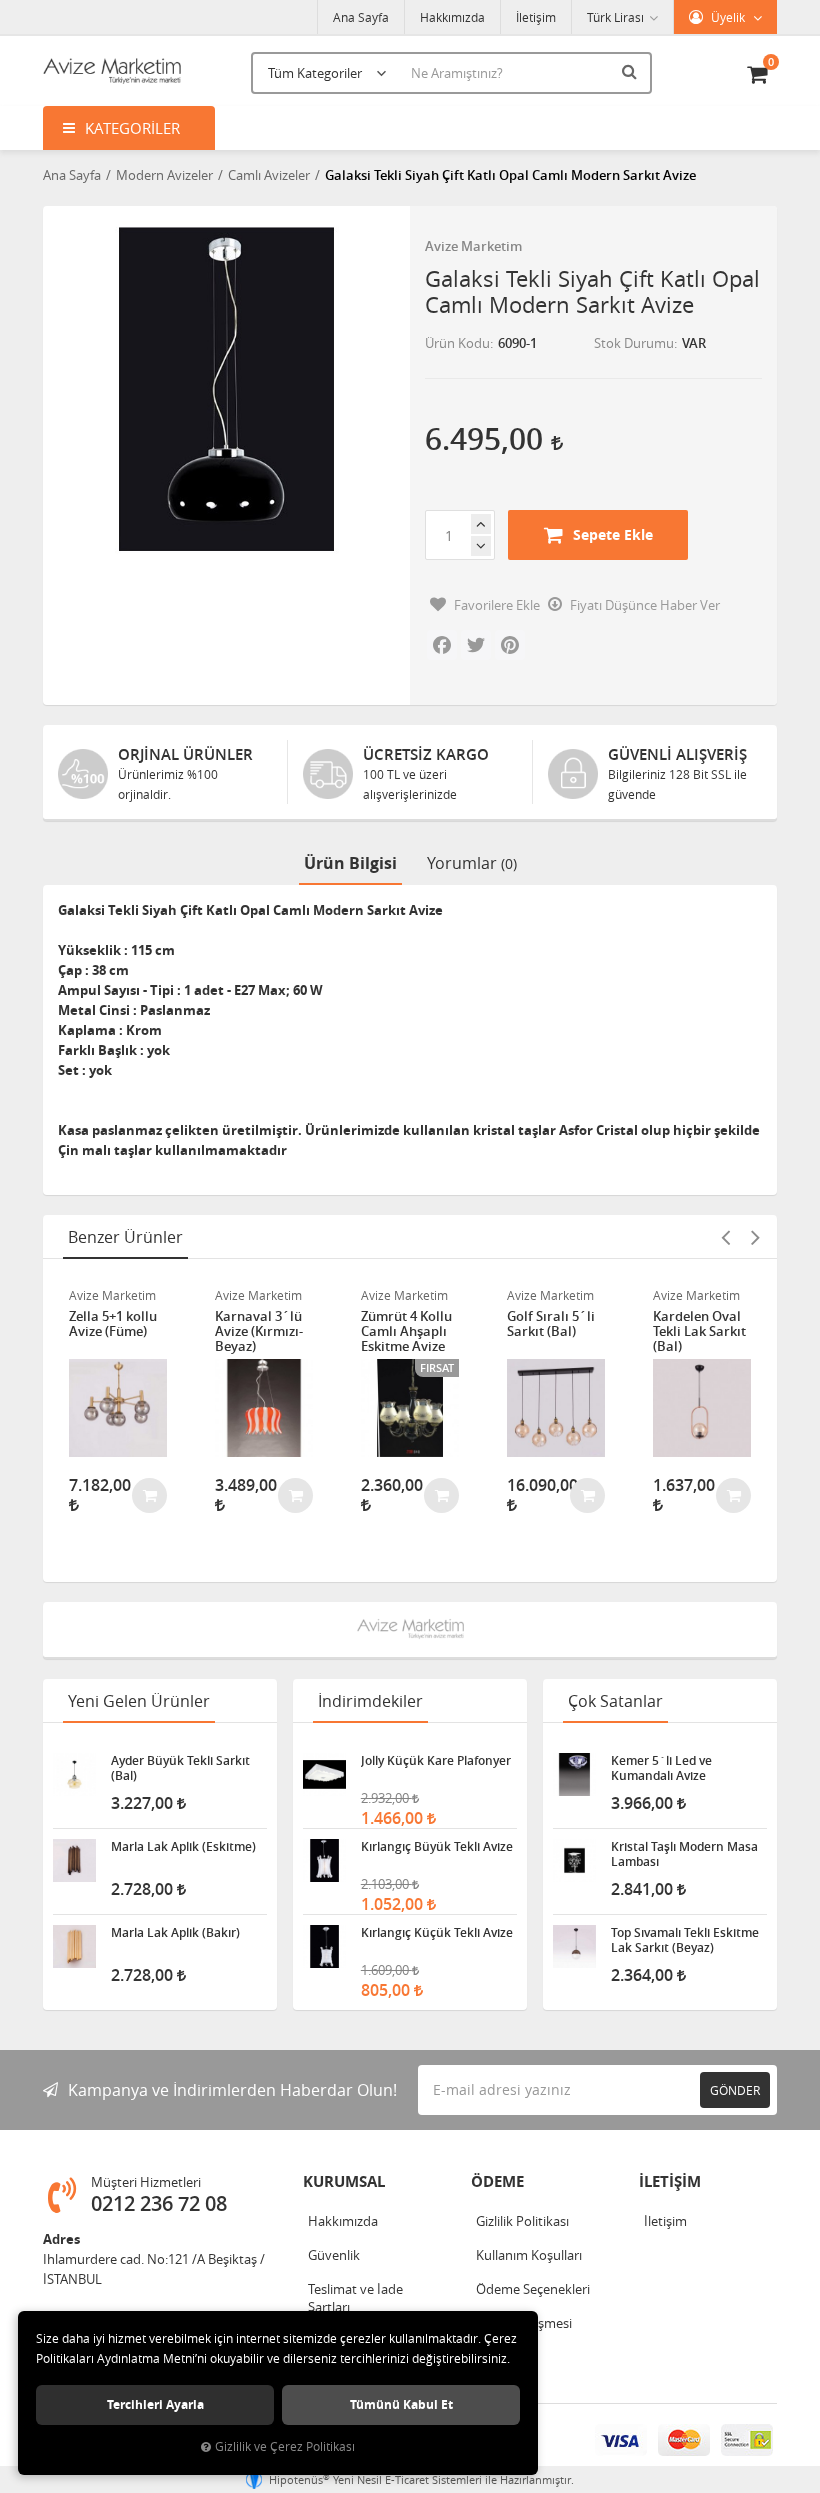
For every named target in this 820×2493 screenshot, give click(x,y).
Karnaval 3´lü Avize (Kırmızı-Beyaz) (259, 1331)
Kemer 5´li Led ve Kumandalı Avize (661, 1768)
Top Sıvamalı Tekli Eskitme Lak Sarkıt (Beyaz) (685, 1940)
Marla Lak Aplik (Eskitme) (183, 1847)
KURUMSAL (344, 2181)
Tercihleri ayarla (155, 2404)
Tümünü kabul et (401, 2404)
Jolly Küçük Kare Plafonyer (436, 1761)
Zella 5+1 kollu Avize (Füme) (113, 1324)
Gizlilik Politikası (522, 2221)
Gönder (735, 2090)
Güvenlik (334, 2255)
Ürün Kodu (457, 343)
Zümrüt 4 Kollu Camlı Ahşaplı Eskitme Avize (406, 1331)
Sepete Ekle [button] (613, 534)
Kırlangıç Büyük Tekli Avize (437, 1847)
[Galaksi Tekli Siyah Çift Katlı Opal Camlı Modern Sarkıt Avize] (226, 389)
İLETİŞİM (670, 2181)
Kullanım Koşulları (529, 2255)
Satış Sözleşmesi (524, 2323)
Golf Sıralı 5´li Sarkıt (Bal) (551, 1324)
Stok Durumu (634, 343)
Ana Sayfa (361, 17)
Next (755, 1237)
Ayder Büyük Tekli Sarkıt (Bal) (180, 1768)
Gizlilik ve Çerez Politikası (285, 2446)
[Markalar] (410, 1629)
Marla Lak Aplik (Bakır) (175, 1933)
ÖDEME (497, 2181)
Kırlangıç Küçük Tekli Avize (437, 1933)
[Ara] (632, 71)
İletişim (536, 17)
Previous (725, 1237)
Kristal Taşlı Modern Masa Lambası (684, 1854)
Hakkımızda (452, 17)
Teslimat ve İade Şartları (355, 2298)
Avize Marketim (473, 246)
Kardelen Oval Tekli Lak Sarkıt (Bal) (699, 1331)
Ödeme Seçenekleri (533, 2289)
